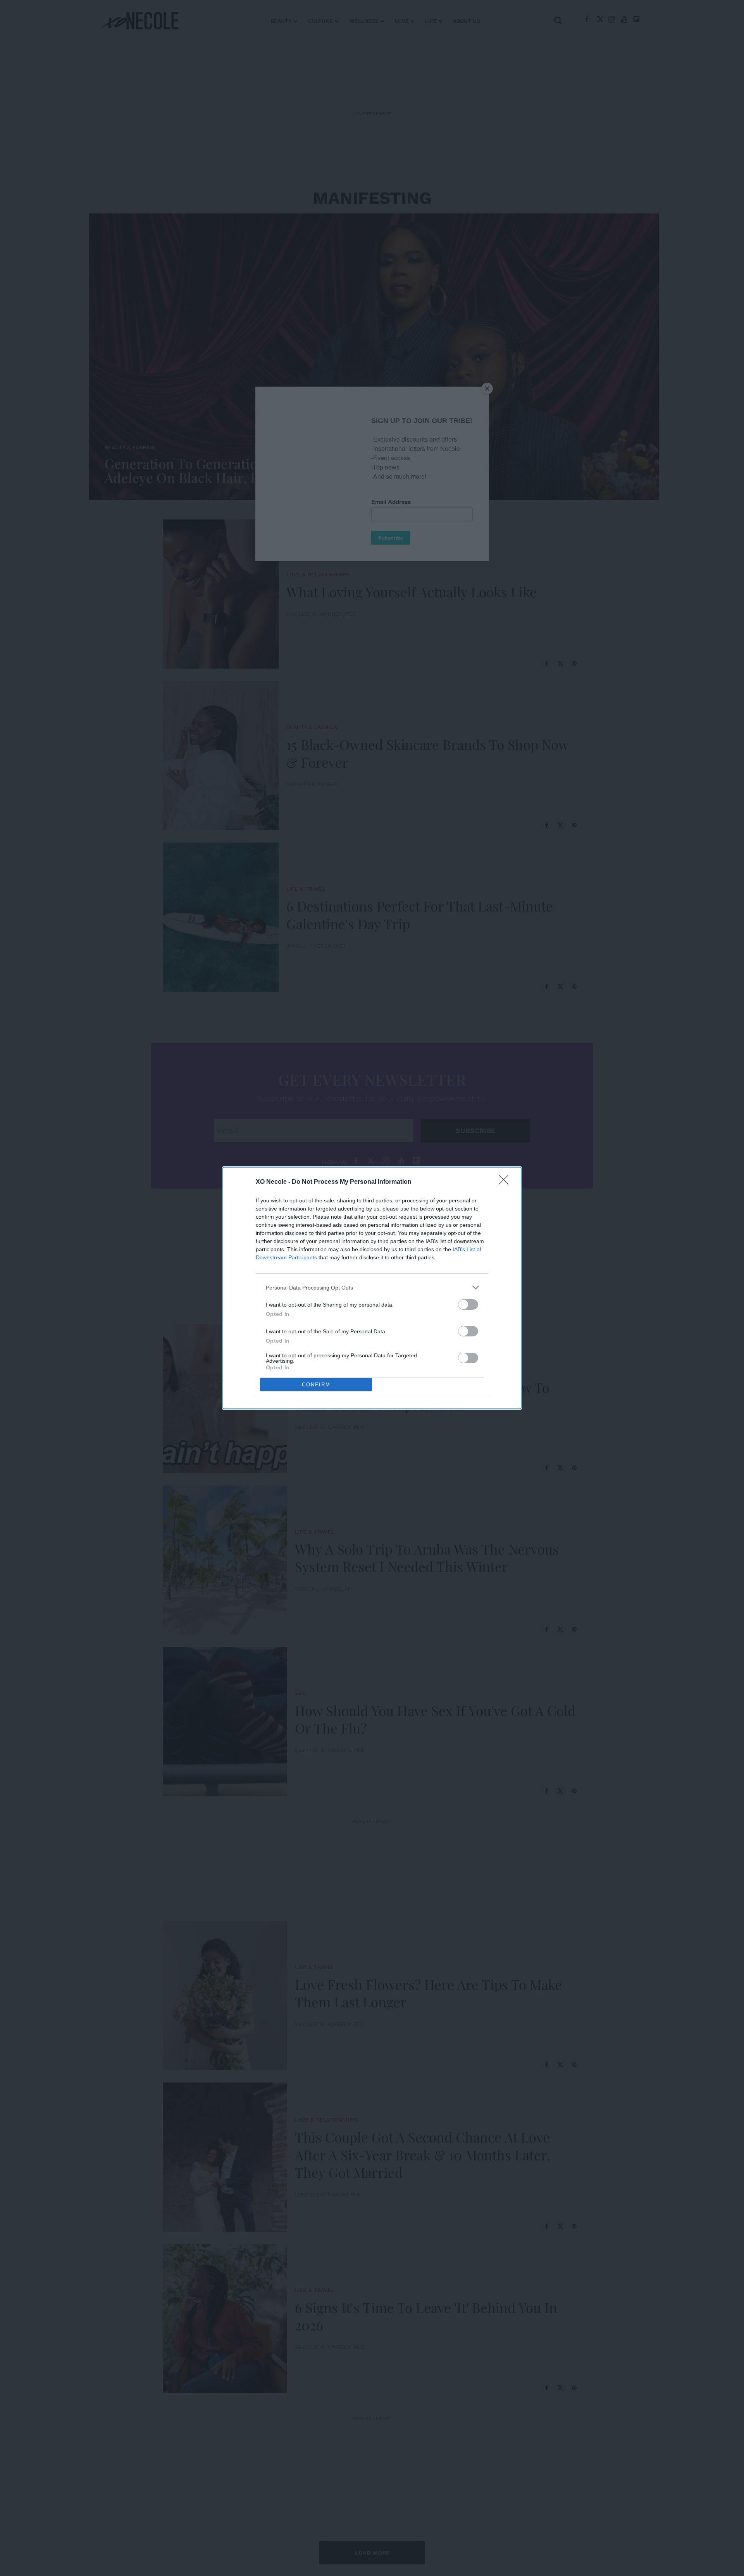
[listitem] (372, 1287)
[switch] (468, 1304)
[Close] (506, 1182)
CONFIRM (316, 1385)
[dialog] (372, 1288)
